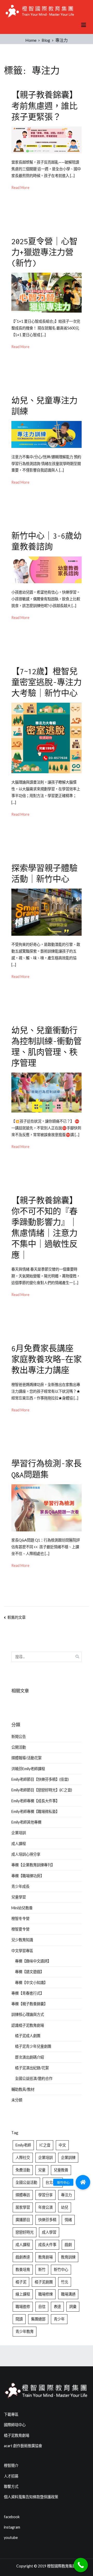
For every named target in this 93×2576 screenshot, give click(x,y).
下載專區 (11, 2414)
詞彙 (73, 2307)
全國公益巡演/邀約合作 (34, 2078)
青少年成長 (20, 1886)
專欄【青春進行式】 (28, 1993)
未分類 (17, 2100)
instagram (12, 2527)
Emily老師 (23, 2145)
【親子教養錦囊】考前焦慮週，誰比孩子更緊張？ (44, 106)
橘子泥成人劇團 (28, 2036)
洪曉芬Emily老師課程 (28, 1769)
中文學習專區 (22, 1951)
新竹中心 (61, 2269)
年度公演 (45, 2207)
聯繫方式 (11, 2486)
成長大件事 (47, 2245)
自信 (42, 2307)
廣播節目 (23, 2220)
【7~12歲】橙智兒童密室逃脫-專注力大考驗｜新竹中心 (47, 682)
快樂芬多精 (47, 2220)
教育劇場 (45, 2257)
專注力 (66, 2195)
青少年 (59, 2319)
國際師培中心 (15, 2425)
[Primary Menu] (84, 25)
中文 (62, 2145)
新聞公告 (19, 1737)
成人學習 (49, 2232)
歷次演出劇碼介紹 (29, 2057)
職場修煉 (45, 2294)
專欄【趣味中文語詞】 (33, 1961)
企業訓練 (68, 2158)
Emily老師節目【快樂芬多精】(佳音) (40, 1779)
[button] (83, 2182)
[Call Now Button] (81, 2565)
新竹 (42, 2269)
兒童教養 (61, 2170)
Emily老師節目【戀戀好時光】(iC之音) (42, 1790)
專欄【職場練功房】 (28, 1876)
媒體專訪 (23, 2195)
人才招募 (11, 2476)
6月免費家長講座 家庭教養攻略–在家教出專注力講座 (47, 1359)
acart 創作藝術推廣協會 (23, 2446)
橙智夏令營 (20, 1929)
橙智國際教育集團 (61, 2566)
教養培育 (23, 2269)
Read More (20, 188)
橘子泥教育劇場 (17, 2435)
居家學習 (23, 2207)
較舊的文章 (17, 1617)
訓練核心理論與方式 (28, 2014)
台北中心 (53, 2182)
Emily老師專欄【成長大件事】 (35, 1801)
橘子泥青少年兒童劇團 (33, 2046)
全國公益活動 (26, 2182)
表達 (57, 2307)
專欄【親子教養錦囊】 (29, 2004)
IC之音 (45, 2145)
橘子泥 (21, 2282)
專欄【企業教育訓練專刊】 (33, 1865)
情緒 (68, 2220)
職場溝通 (68, 2294)
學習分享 (45, 2195)
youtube (11, 2538)
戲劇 (68, 2245)
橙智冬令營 (20, 1919)
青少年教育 (25, 2331)
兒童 (42, 2170)
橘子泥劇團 (44, 2282)
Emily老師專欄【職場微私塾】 (35, 1811)
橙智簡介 (11, 2465)
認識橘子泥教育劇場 (28, 2025)
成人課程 (19, 1844)
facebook (12, 2517)
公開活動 (19, 1747)
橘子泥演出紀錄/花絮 (32, 2068)
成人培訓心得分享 (26, 1854)
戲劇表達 (23, 2257)
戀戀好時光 (25, 2232)
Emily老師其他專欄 (26, 1822)
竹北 (65, 2282)
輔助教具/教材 (23, 2089)
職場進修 (23, 2307)
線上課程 (23, 2294)
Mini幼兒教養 (22, 1908)
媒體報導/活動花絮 (26, 1758)
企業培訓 (19, 1833)
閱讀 (19, 2319)
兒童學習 (19, 1897)
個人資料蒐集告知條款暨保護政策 (31, 2497)
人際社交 (23, 2158)
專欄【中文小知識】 (31, 1983)
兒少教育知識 (22, 1940)
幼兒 (65, 2207)
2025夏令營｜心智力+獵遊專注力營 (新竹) (44, 252)
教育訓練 (68, 2257)
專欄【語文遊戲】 (29, 1972)
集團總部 (38, 2319)
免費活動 (23, 2170)
